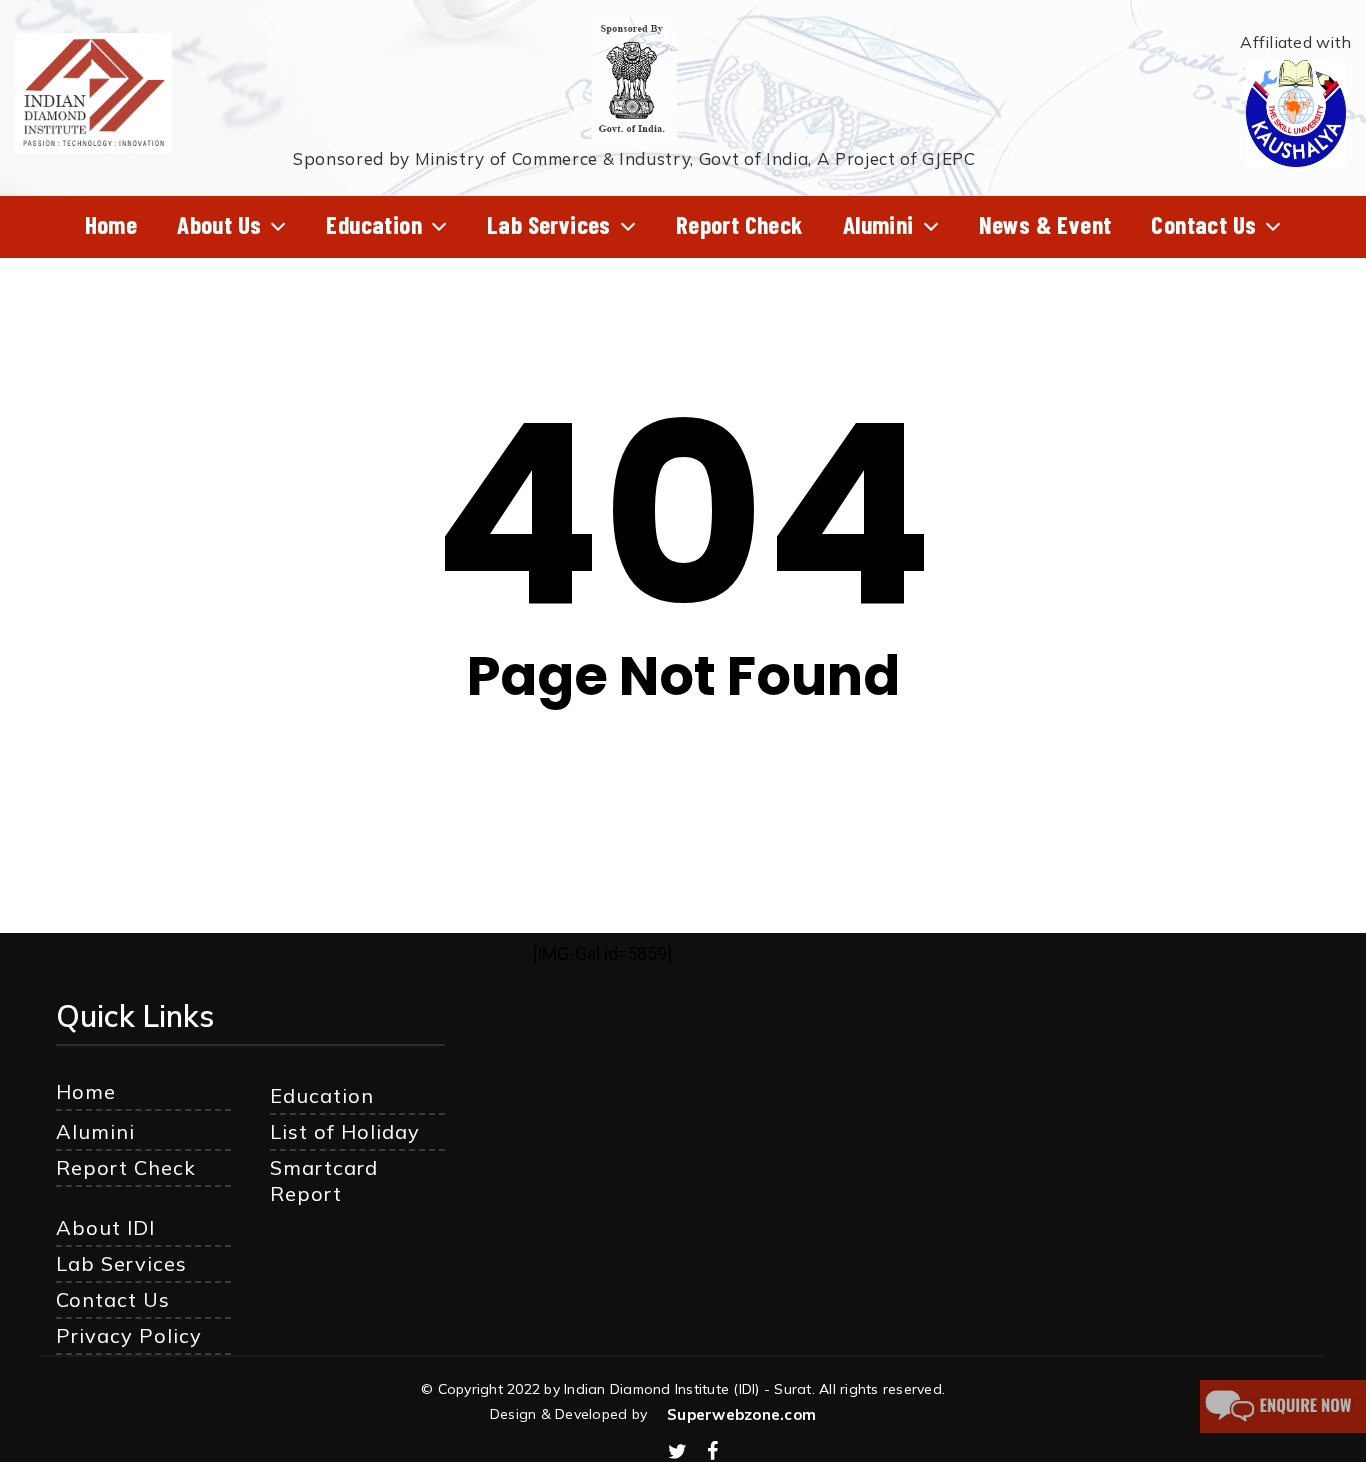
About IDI (105, 1227)
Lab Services (121, 1263)
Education (322, 1095)
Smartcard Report (324, 1180)
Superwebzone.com (741, 1414)
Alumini (95, 1131)
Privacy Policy (129, 1335)
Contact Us (113, 1299)
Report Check (126, 1167)
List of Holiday (345, 1131)
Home (86, 1091)
